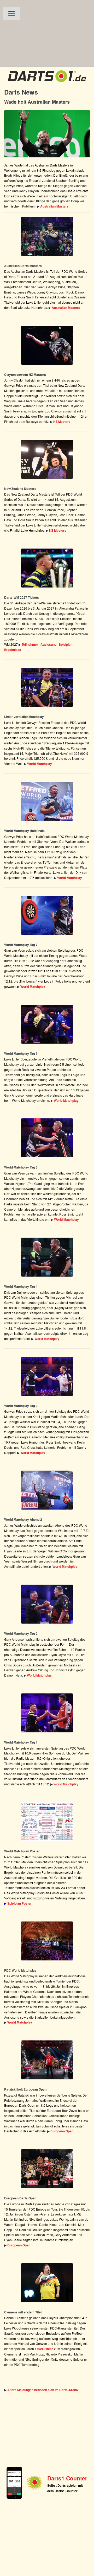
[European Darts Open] (47, 2060)
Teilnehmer (30, 644)
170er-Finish (44, 2349)
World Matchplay (40, 764)
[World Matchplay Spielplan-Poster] (47, 1822)
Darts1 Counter (67, 2478)
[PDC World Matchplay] (47, 687)
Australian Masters (54, 206)
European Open (62, 2131)
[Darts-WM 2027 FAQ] (47, 568)
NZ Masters (62, 422)
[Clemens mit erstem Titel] (47, 2283)
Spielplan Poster (19, 1903)
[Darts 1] (47, 83)
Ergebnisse (13, 650)
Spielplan (66, 644)
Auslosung (48, 644)
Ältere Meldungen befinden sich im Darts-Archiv (43, 2390)
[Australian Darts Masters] (47, 134)
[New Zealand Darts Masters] (47, 345)
